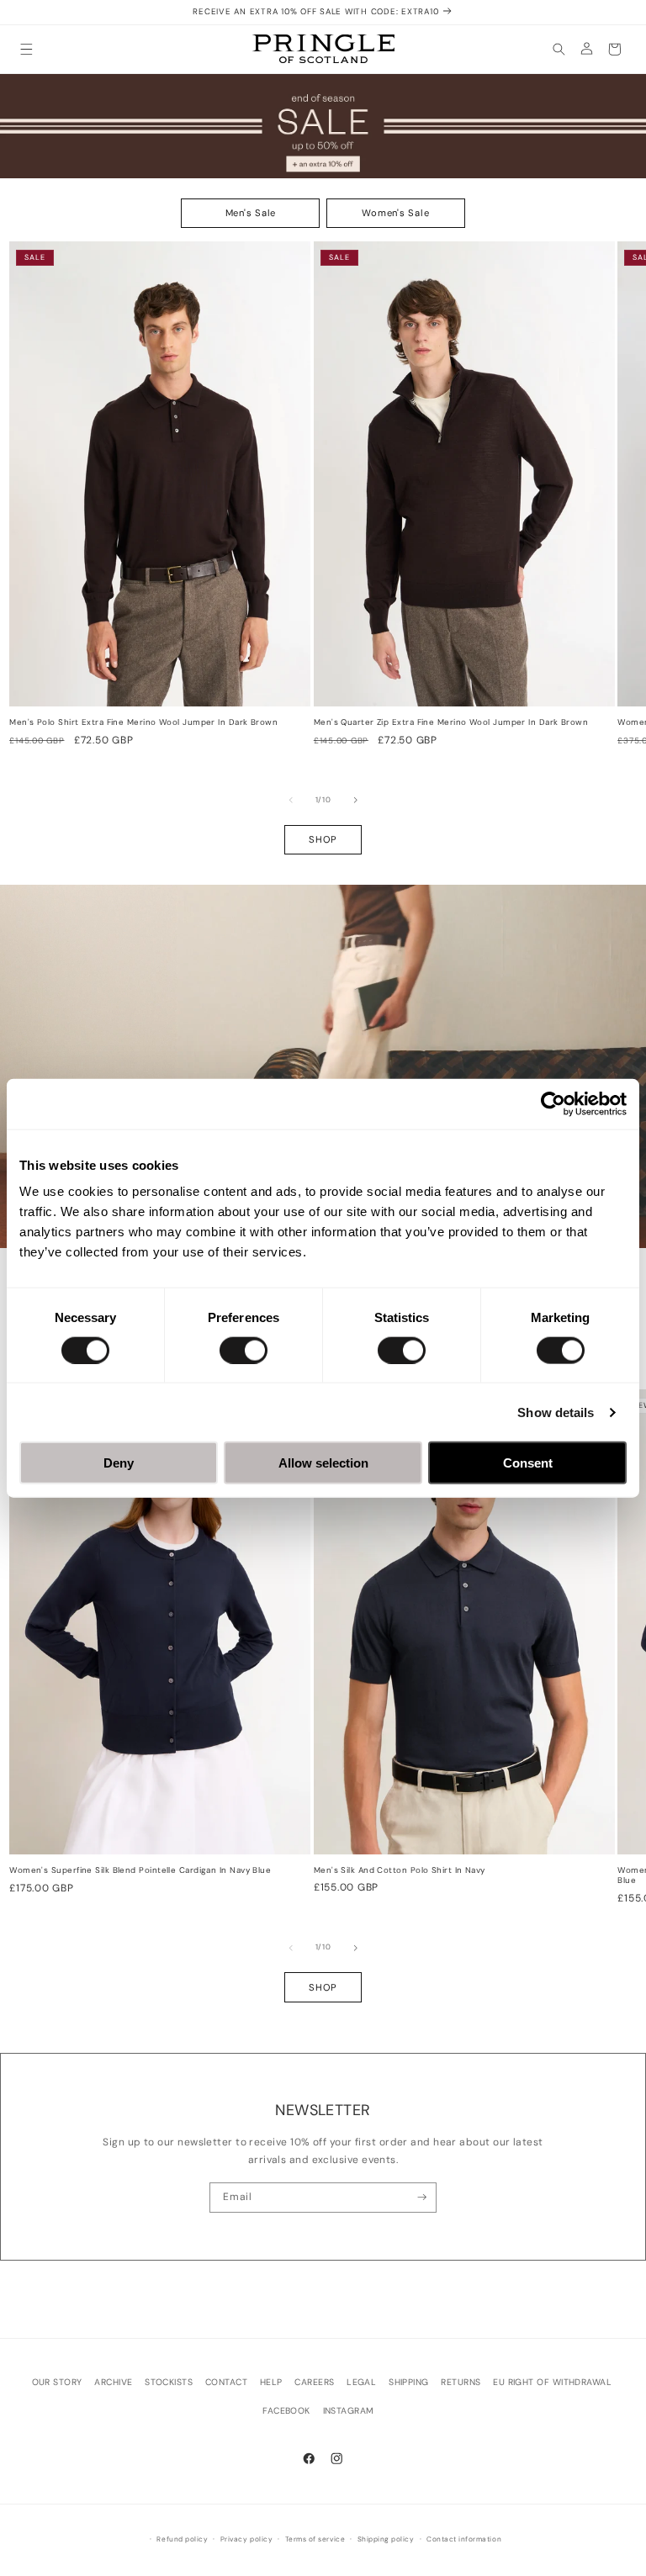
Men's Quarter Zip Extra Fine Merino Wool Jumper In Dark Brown (451, 722)
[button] (26, 49)
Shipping (409, 2382)
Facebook (286, 2411)
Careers (314, 2382)
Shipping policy (386, 2539)
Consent (528, 1463)
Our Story (57, 2382)
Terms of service (315, 2539)
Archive (113, 2382)
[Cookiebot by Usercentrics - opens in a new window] (553, 1103)
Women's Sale (395, 213)
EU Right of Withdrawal (552, 2382)
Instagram (349, 2411)
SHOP (323, 839)
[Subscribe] (422, 2198)
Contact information (464, 2539)
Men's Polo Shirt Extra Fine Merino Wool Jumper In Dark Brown (143, 722)
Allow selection (323, 1463)
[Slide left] (291, 800)
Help (271, 2382)
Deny (119, 1463)
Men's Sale (251, 213)
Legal (361, 2382)
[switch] (244, 1350)
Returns (461, 2382)
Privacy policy (246, 2539)
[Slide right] (356, 800)
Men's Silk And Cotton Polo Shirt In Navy (400, 1870)
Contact (226, 2382)
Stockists (169, 2382)
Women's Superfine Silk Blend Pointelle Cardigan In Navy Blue (140, 1870)
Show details (556, 1412)
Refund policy (182, 2539)
